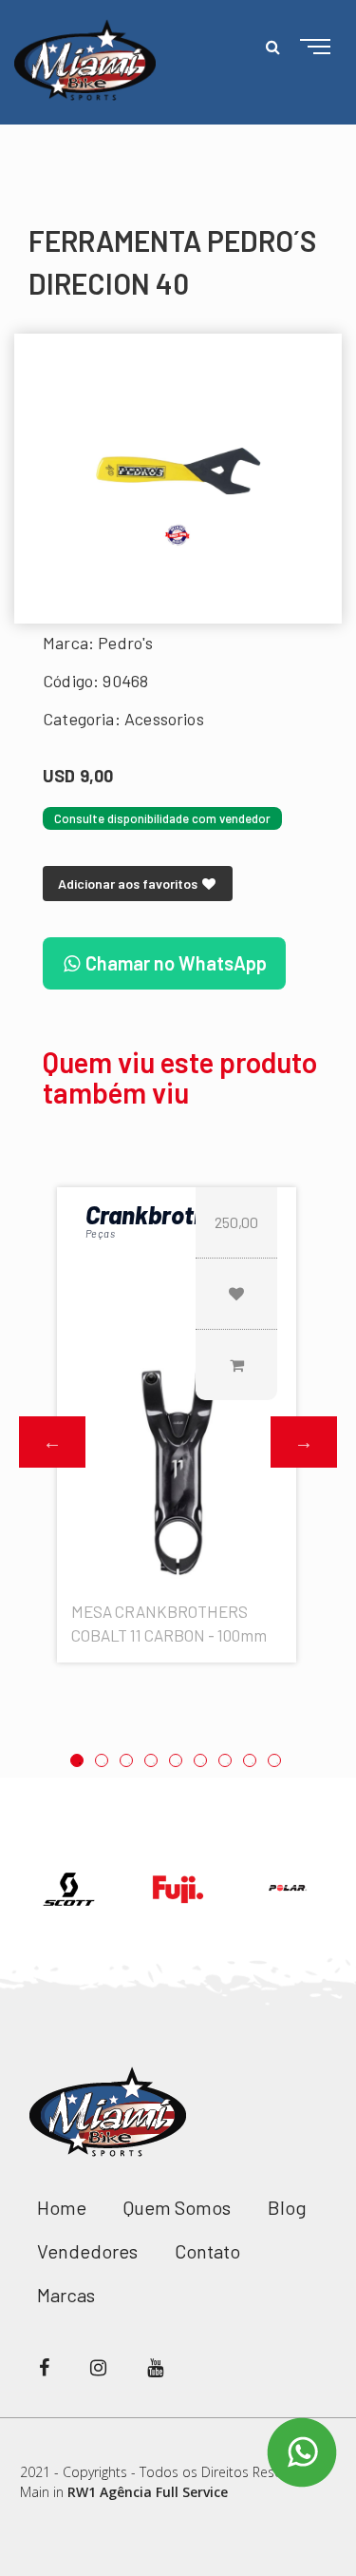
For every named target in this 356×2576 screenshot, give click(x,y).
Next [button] (304, 1442)
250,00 (236, 1222)
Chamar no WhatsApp (174, 963)
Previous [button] (52, 1442)
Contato (207, 2251)
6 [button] (200, 1760)
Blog (287, 2207)
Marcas (66, 2295)
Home (62, 2207)
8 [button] (250, 1760)
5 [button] (176, 1760)
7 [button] (225, 1760)
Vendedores (87, 2251)
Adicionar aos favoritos (129, 884)
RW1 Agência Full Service (148, 2492)
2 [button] (102, 1760)
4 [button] (151, 1760)
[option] (178, 479)
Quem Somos (177, 2207)
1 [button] (77, 1760)
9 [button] (274, 1760)
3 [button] (126, 1760)
